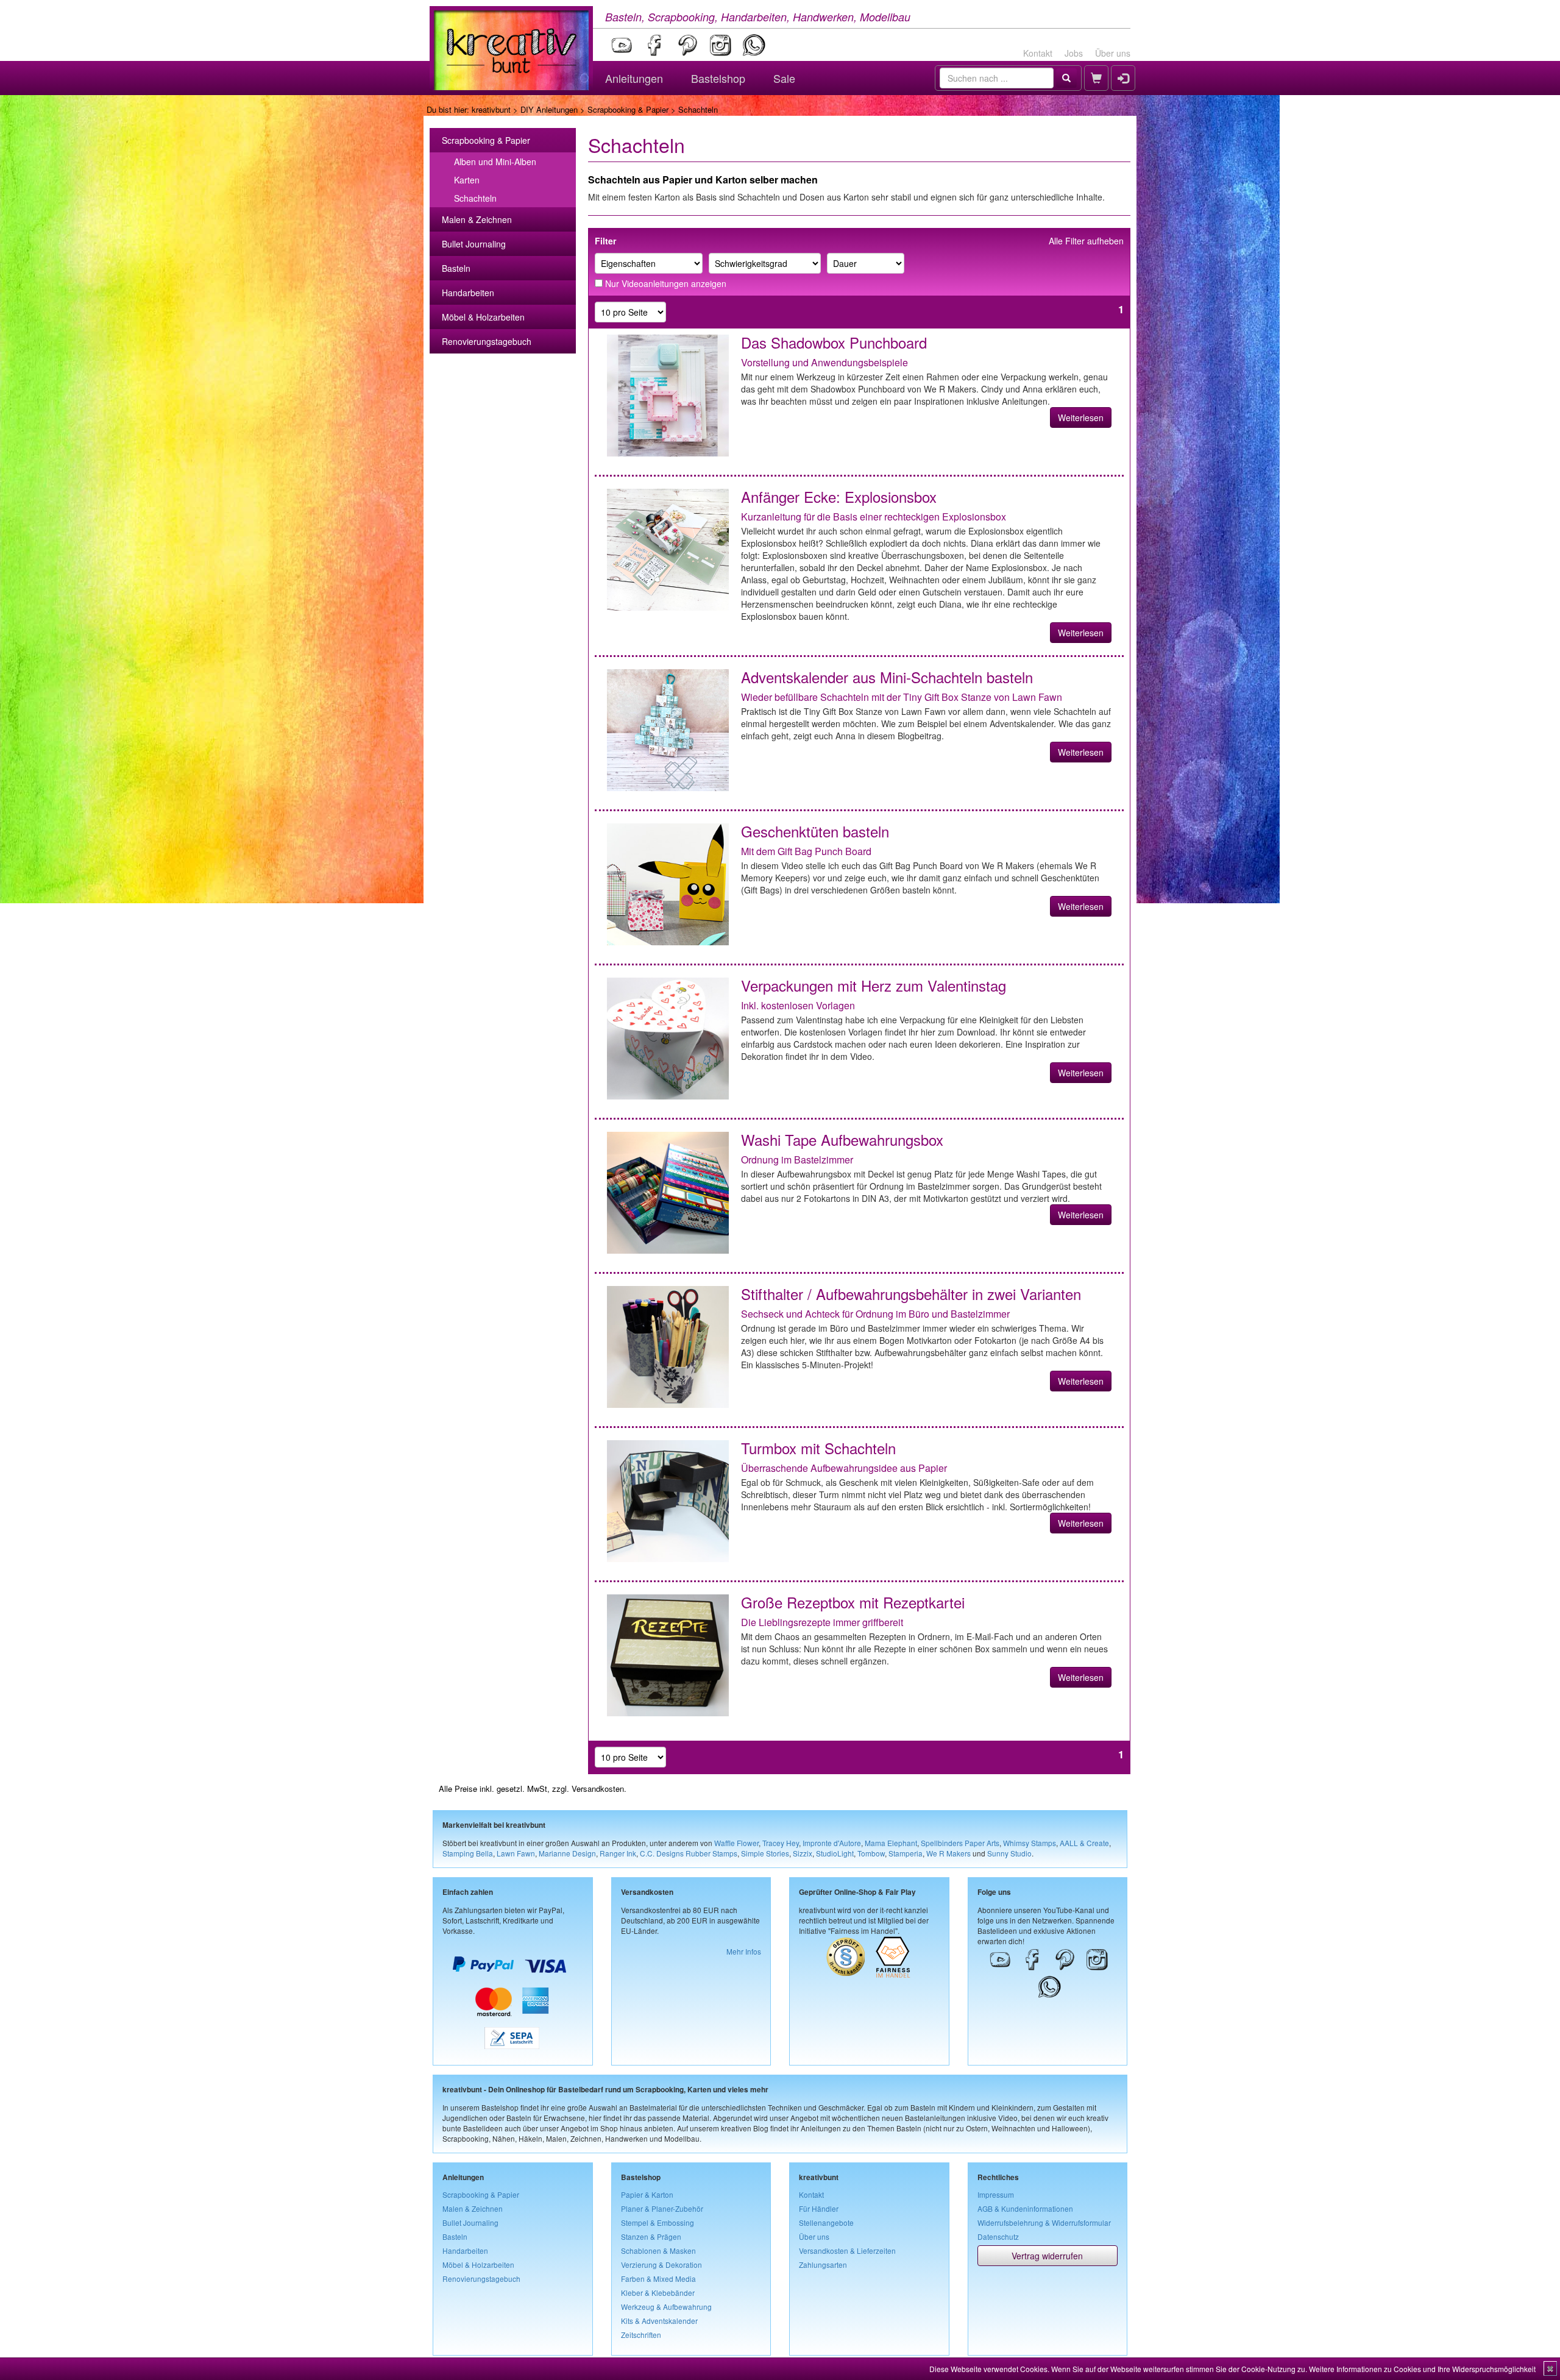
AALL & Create (1084, 1843)
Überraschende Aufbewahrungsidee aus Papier (844, 1468)
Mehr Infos (744, 1951)
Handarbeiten (468, 293)
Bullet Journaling (474, 244)
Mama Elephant (891, 1843)
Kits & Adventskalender (659, 2321)
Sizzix (803, 1853)
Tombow (871, 1853)
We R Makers (948, 1853)
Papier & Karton (647, 2194)
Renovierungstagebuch (487, 341)
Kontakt (1038, 53)
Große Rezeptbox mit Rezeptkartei (853, 1602)
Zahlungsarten (823, 2265)
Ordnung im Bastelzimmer (797, 1160)
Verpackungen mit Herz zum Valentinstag (874, 985)
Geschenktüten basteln (815, 831)
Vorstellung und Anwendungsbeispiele (824, 362)
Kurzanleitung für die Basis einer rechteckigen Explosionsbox (874, 517)
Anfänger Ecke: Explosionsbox (839, 496)
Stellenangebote (826, 2222)
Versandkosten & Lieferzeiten (847, 2250)
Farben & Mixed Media (658, 2279)
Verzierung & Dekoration (661, 2265)
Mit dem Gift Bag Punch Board (806, 851)
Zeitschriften (641, 2335)
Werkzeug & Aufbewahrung (666, 2307)
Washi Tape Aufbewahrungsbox (842, 1139)
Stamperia (906, 1853)
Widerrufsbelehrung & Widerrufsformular (1044, 2222)
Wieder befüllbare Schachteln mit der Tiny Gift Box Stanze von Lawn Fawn (902, 697)
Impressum (996, 2194)
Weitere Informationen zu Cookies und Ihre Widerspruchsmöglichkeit (1422, 2369)
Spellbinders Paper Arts (960, 1843)
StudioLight (835, 1853)
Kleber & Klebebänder (658, 2293)
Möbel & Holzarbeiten (483, 317)
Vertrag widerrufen (1047, 2256)
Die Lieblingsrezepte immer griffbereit (822, 1622)
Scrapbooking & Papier (628, 109)
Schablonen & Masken (658, 2250)
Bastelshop (718, 78)
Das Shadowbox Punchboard (834, 342)
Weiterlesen (1081, 417)
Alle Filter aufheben (1086, 241)
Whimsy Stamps (1030, 1843)
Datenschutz (998, 2236)
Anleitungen (634, 78)
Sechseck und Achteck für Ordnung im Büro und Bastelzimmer (875, 1314)
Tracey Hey (781, 1843)
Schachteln (475, 198)
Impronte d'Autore (832, 1843)
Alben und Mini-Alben (495, 162)
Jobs (1074, 53)
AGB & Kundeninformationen (1025, 2208)
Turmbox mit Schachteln (818, 1448)
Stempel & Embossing (658, 2222)
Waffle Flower (736, 1843)
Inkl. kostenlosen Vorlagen (798, 1005)
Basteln (456, 268)
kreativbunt (491, 109)
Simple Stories (765, 1853)
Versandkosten (598, 1789)
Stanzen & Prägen (651, 2236)
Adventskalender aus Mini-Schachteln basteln (887, 677)
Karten (467, 180)
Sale (784, 78)
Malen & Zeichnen (477, 219)
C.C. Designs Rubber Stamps (689, 1853)
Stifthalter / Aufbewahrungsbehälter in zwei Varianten (911, 1294)
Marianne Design (567, 1853)
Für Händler (819, 2208)
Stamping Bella (468, 1853)
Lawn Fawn (516, 1853)
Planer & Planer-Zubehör (662, 2208)
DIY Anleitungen (549, 109)
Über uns (1113, 53)
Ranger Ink (618, 1853)
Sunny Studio (1009, 1853)
